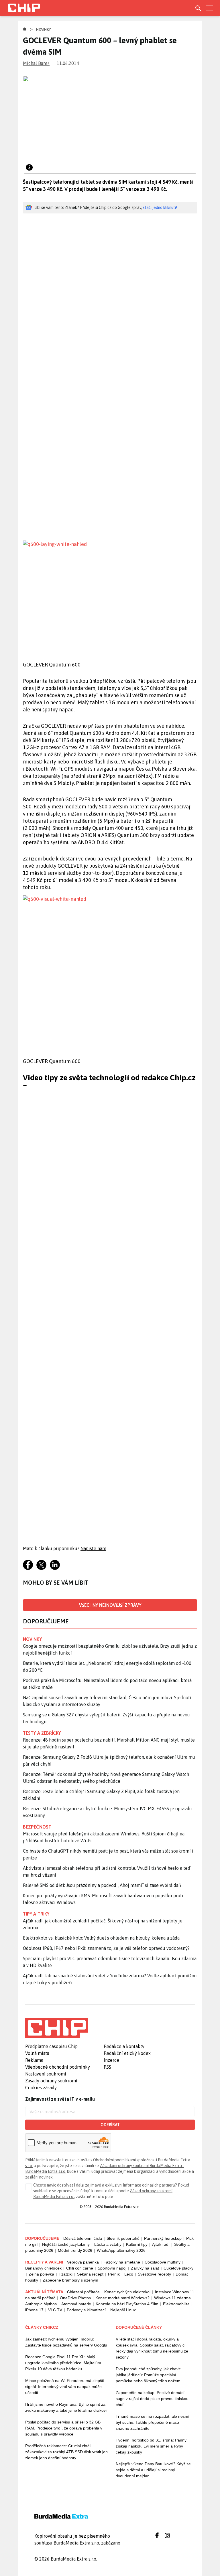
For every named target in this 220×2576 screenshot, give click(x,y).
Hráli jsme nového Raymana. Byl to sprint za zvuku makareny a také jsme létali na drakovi (66, 2407)
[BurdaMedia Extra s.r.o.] (57, 2028)
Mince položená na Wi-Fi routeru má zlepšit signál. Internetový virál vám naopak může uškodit (65, 2387)
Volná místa (37, 2053)
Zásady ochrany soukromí (51, 2081)
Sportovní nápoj (112, 2268)
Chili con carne (80, 2268)
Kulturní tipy (137, 2244)
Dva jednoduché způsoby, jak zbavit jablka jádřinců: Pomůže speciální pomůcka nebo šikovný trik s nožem (148, 2375)
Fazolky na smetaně (122, 2262)
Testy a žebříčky (42, 1733)
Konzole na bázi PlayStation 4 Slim (127, 2304)
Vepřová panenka (83, 2262)
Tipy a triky (36, 1914)
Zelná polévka (41, 2274)
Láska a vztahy (108, 2244)
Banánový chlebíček (43, 2268)
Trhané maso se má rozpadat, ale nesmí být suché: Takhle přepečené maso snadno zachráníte (153, 2422)
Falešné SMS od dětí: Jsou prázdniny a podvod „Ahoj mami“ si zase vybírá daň (102, 1885)
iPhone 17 (34, 2310)
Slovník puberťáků (123, 2238)
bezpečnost (37, 1827)
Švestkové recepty (154, 2274)
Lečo (129, 2274)
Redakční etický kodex (127, 2053)
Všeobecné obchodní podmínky (58, 2067)
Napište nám (93, 1548)
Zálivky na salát (145, 2268)
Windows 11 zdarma (172, 2298)
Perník (114, 2274)
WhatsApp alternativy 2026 (121, 2250)
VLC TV (55, 2310)
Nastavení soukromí (46, 2074)
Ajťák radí (161, 2244)
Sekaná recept (90, 2274)
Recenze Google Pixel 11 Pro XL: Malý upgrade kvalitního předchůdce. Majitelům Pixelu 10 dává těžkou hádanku (63, 2363)
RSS (107, 2067)
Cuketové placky (178, 2268)
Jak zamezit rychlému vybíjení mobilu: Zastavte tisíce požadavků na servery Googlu (66, 2342)
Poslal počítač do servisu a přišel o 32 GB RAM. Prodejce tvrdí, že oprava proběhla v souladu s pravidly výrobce (64, 2428)
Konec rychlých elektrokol (127, 2292)
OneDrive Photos (75, 2298)
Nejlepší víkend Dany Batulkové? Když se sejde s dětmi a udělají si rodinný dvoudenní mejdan (153, 2470)
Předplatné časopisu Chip (51, 2046)
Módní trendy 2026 (75, 2250)
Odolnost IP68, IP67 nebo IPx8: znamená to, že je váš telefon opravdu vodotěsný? (106, 1948)
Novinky (44, 29)
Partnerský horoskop (163, 2238)
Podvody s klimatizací (86, 2310)
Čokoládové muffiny (163, 2262)
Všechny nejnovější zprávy (110, 1605)
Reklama (34, 2060)
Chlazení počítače (83, 2292)
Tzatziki (66, 2274)
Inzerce (111, 2060)
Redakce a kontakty (124, 2046)
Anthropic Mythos (41, 2304)
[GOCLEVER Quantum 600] (112, 596)
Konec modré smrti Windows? (122, 2298)
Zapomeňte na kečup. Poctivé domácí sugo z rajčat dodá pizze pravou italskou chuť (152, 2399)
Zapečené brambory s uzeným (70, 2280)
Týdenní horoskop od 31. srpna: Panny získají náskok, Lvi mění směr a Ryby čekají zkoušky (151, 2446)
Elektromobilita (176, 2304)
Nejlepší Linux (123, 2310)
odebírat (110, 2125)
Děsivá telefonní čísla (83, 2238)
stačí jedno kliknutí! (160, 207)
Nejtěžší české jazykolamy (66, 2244)
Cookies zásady (41, 2088)
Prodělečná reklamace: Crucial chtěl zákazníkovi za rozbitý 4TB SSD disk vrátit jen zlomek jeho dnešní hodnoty (66, 2452)
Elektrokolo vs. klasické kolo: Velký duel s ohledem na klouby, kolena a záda (101, 1938)
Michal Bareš (36, 63)
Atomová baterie (76, 2304)
